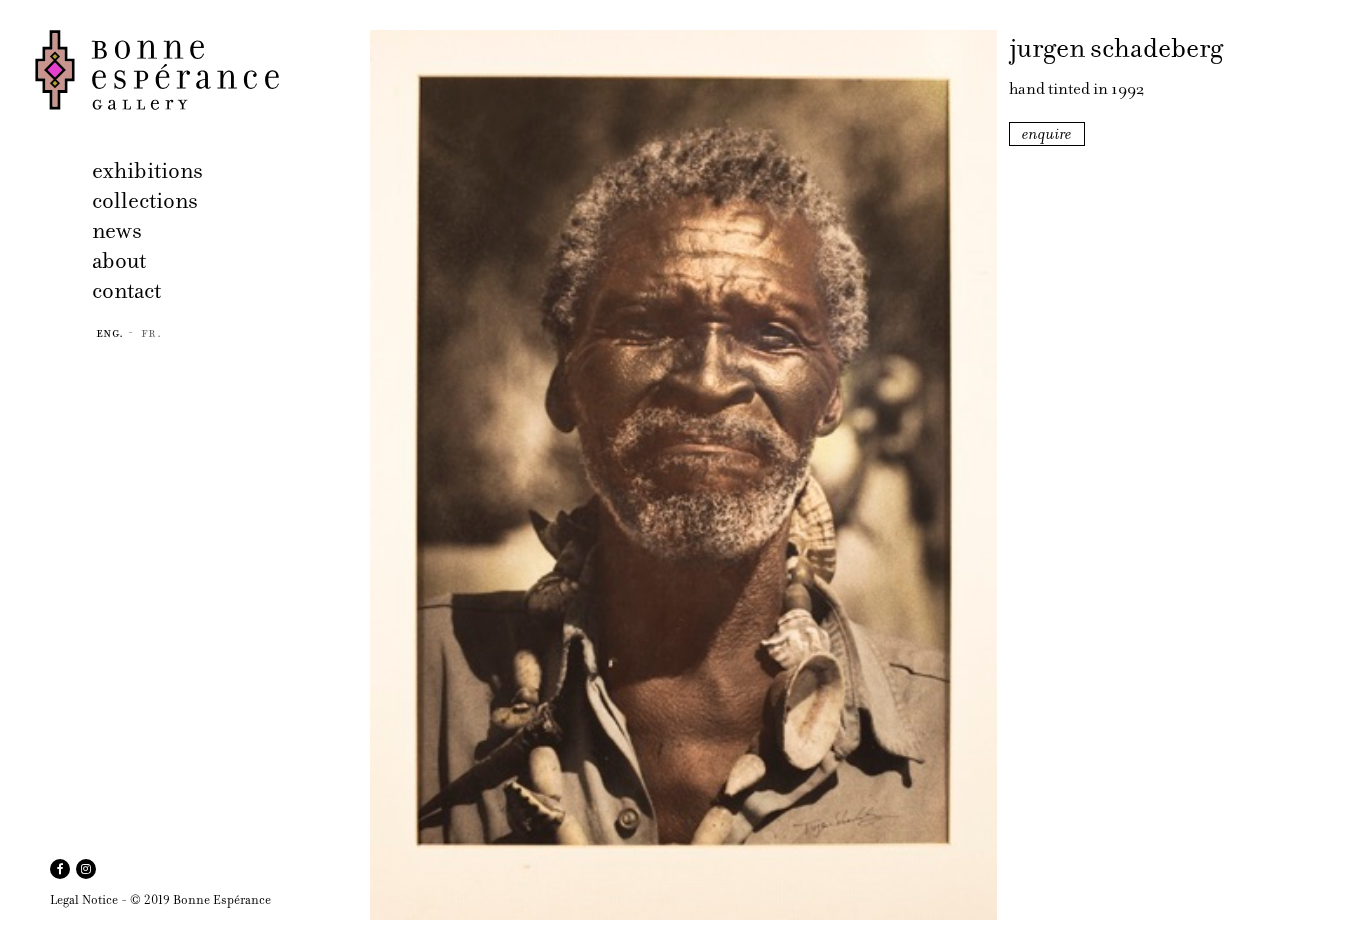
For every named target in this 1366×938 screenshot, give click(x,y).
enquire (1047, 134)
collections (145, 200)
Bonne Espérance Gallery (196, 70)
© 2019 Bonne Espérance (200, 899)
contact (126, 290)
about (119, 260)
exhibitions (147, 170)
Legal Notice (84, 899)
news (117, 230)
